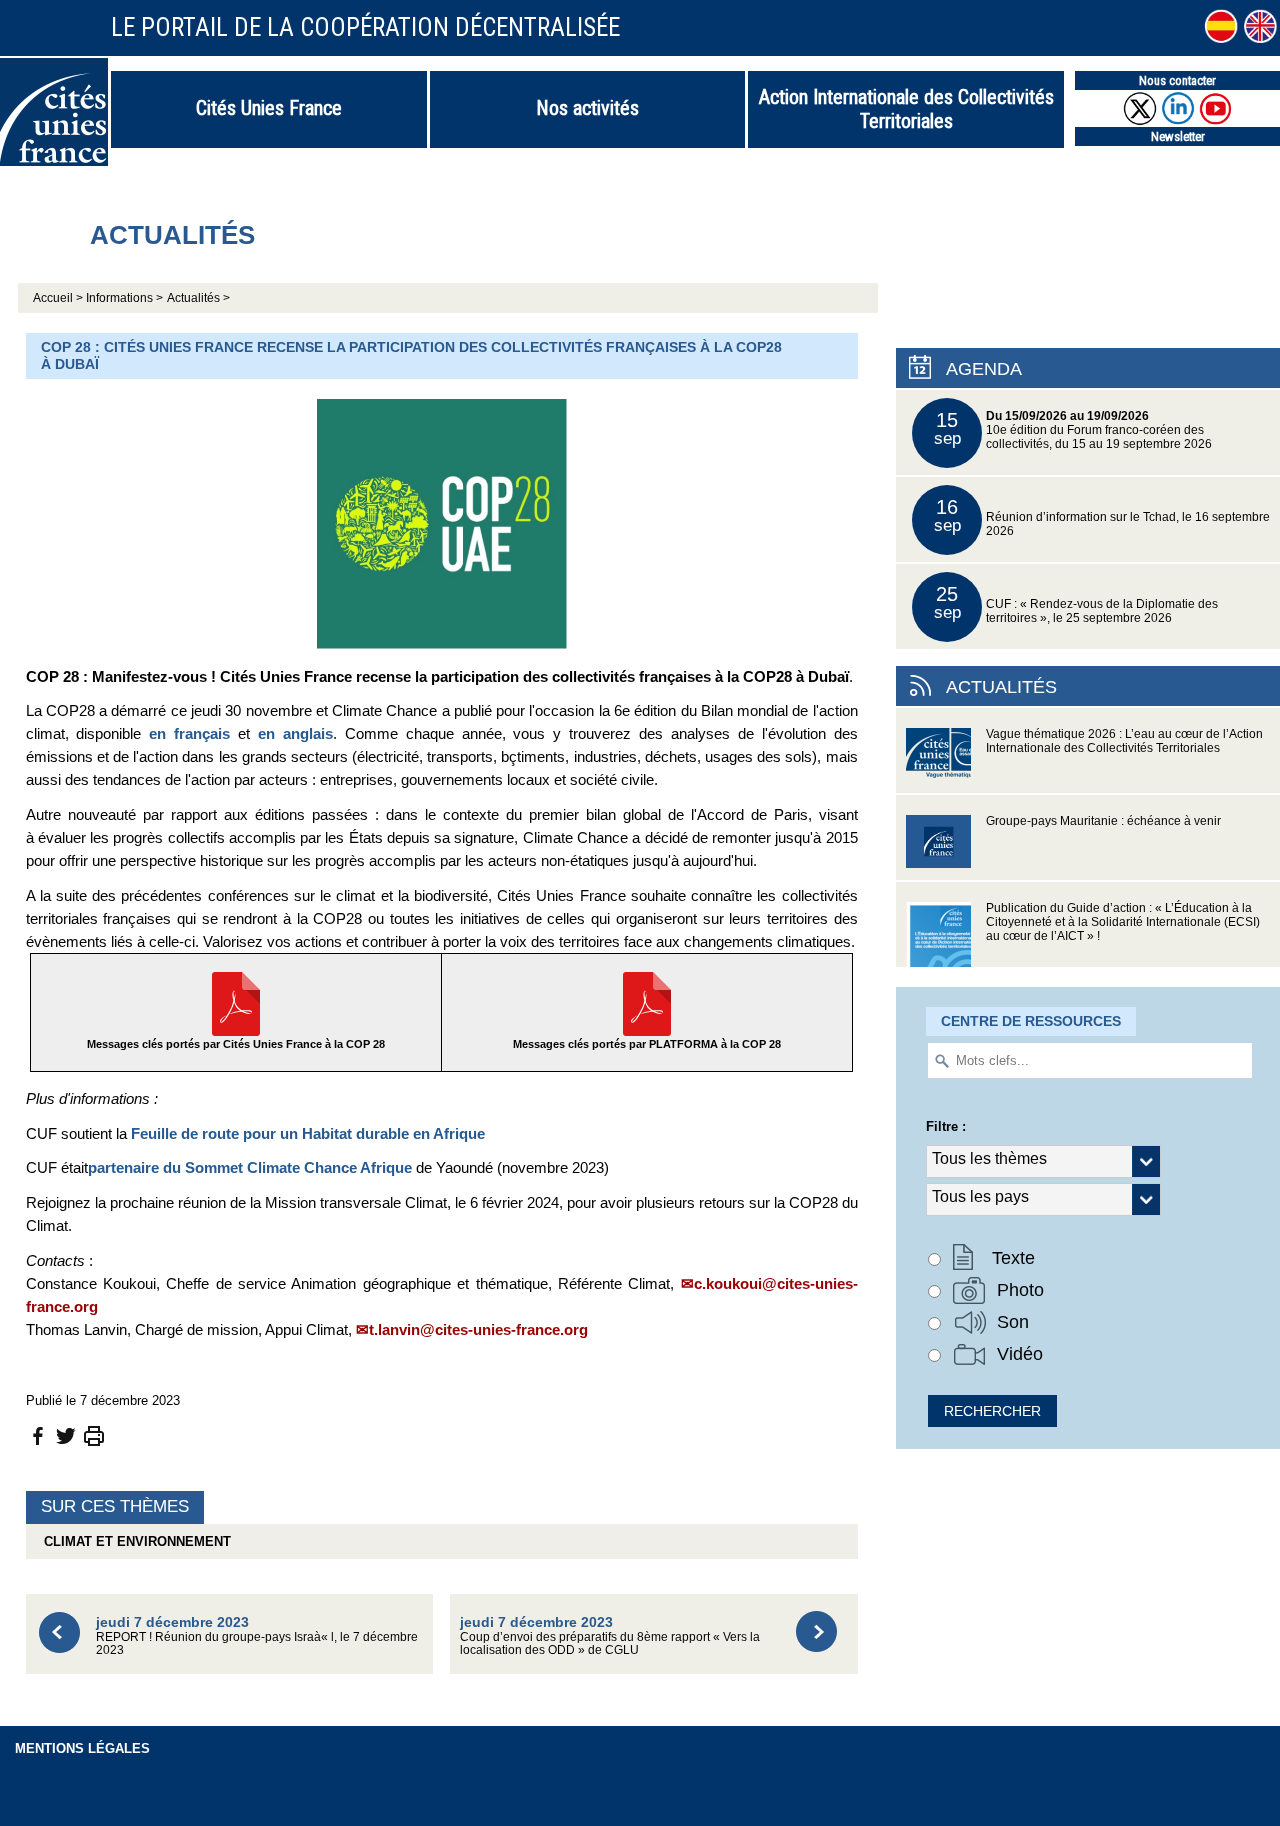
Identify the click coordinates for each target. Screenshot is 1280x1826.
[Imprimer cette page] (94, 1434)
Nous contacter (1177, 80)
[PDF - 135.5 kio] (236, 1002)
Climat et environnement (133, 1541)
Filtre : (946, 1126)
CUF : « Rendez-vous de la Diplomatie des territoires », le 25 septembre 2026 (1076, 603)
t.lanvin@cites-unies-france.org (478, 1329)
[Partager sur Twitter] (66, 1434)
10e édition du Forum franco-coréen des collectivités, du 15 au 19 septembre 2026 (1073, 429)
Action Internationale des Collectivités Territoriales (906, 109)
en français (189, 733)
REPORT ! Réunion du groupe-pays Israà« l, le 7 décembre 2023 (257, 1635)
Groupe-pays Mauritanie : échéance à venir (1103, 821)
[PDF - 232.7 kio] (647, 1002)
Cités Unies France (269, 108)
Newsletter (1178, 136)
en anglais (295, 733)
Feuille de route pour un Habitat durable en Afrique (308, 1133)
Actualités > (198, 298)
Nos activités (587, 108)
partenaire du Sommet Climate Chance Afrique (250, 1167)
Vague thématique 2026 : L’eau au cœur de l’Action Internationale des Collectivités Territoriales (1124, 741)
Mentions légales (82, 1748)
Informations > (124, 298)
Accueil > (59, 298)
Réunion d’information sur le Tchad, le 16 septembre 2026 (1102, 516)
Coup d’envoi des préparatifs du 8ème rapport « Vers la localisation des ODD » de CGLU (610, 1635)
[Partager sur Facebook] (38, 1434)
